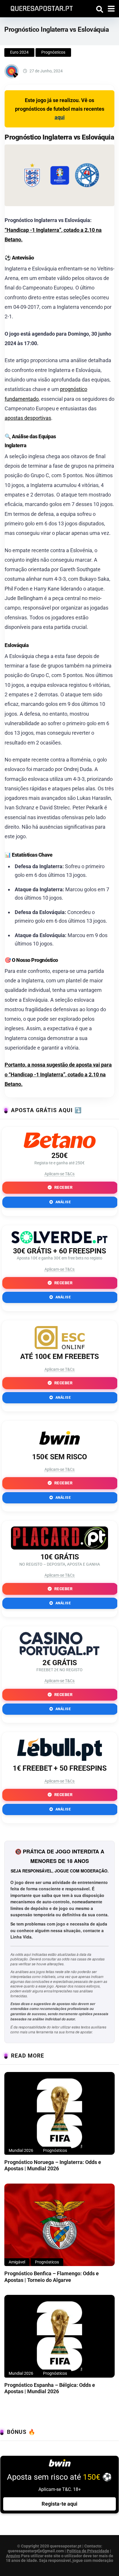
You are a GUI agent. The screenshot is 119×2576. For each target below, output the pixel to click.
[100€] (60, 1347)
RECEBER (63, 1187)
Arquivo (13, 2556)
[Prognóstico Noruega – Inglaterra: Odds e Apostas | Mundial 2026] (59, 2113)
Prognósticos (53, 52)
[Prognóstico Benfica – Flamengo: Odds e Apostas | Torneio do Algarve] (59, 2225)
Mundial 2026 (21, 2150)
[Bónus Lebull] (59, 1759)
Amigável (17, 2262)
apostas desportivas (28, 418)
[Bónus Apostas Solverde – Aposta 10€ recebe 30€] (59, 1242)
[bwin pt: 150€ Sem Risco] (59, 1448)
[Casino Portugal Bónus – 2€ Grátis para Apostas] (59, 1653)
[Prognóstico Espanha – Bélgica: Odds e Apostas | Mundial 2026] (59, 2336)
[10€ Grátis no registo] (59, 1548)
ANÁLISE (63, 1202)
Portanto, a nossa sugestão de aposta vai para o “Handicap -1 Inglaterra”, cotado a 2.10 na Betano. (58, 1074)
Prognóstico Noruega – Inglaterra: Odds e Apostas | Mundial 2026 (53, 2165)
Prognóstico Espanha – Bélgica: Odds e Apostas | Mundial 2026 (50, 2388)
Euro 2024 (19, 52)
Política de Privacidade (88, 2551)
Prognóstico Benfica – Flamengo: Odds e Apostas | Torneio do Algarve (52, 2277)
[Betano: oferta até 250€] (59, 1146)
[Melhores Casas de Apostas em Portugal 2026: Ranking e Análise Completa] (40, 8)
